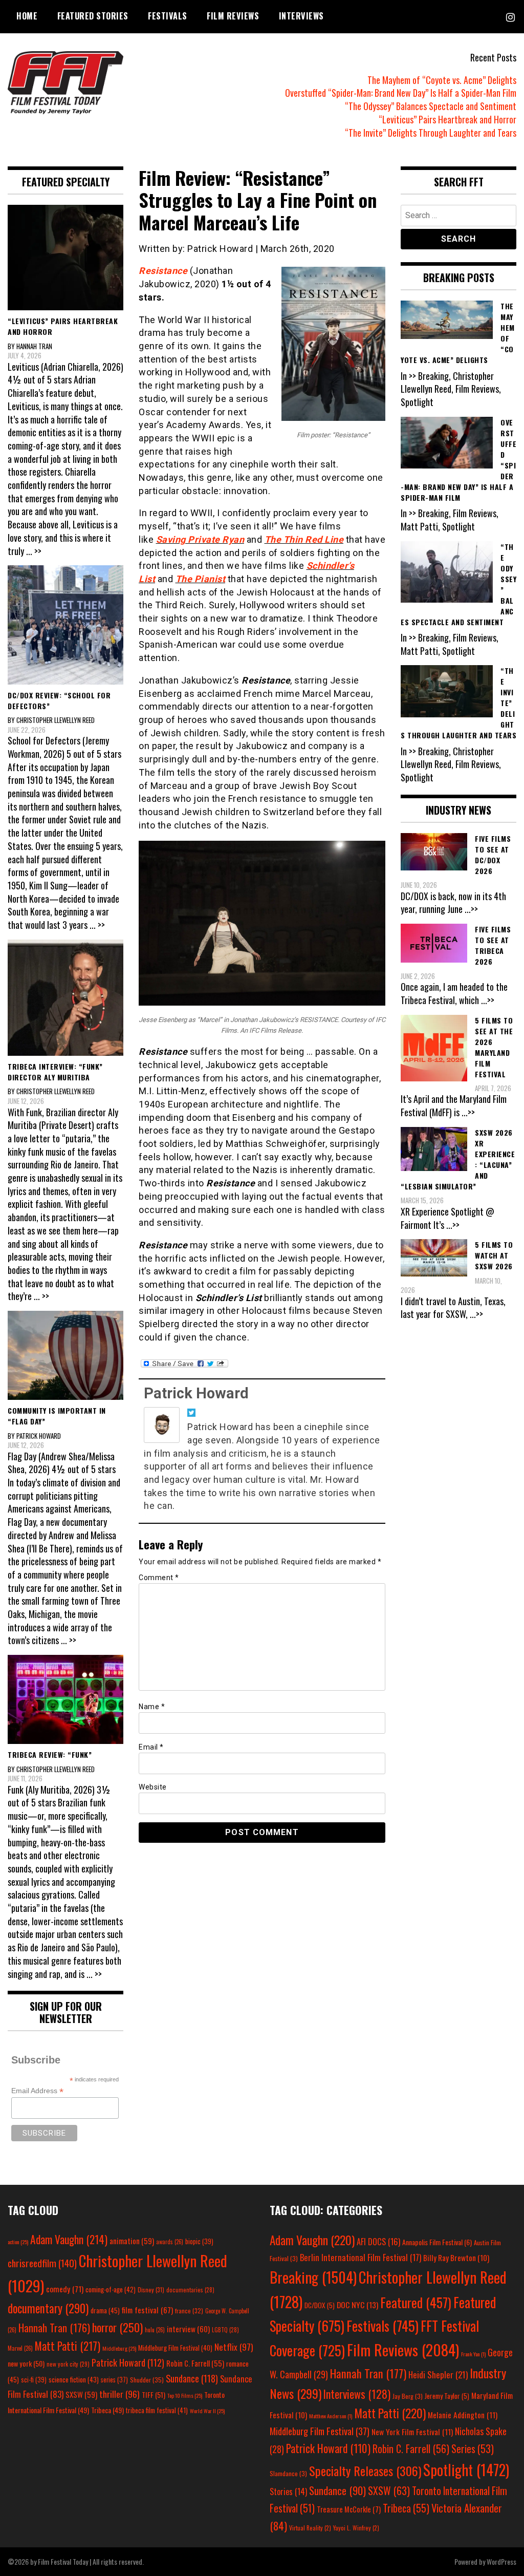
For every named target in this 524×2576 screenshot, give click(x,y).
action (18, 2242)
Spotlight (466, 2469)
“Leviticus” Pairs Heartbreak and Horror (447, 119)
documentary (48, 2308)
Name (152, 1707)
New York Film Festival (412, 2432)
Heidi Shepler (438, 2375)
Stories (288, 2492)
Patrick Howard (196, 1393)
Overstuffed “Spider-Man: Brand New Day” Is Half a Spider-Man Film (401, 93)
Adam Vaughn (69, 2239)
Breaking (313, 2277)
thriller (119, 2394)
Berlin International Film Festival (361, 2257)
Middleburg (119, 2348)
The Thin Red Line (304, 539)
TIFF (154, 2394)
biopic (199, 2241)
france (189, 2311)
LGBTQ (225, 2330)
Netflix (234, 2347)
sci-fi (34, 2380)
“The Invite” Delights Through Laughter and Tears (431, 133)
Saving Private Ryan (200, 539)
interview (188, 2329)
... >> (34, 551)
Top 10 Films (185, 2395)
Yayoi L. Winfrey (356, 2528)
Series (473, 2449)
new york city (68, 2364)
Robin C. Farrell (195, 2363)
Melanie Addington (463, 2415)
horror (117, 2327)
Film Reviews (233, 16)
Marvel (20, 2348)
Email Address (37, 2091)
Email (151, 1747)
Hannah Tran (54, 2328)
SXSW (81, 2394)
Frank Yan (473, 2354)
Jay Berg (408, 2396)
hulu (155, 2330)
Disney (151, 2290)
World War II (207, 2411)
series (114, 2380)
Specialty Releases (365, 2471)
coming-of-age (111, 2289)
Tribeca (107, 2410)
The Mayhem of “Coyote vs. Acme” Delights (442, 80)
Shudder (147, 2380)
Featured (416, 2302)
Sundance (192, 2378)
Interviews (301, 16)
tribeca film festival (157, 2410)
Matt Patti (68, 2346)
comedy (65, 2289)
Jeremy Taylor (447, 2396)
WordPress (501, 2561)
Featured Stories (93, 16)
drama (105, 2310)
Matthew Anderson (331, 2416)
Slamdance (288, 2473)
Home (27, 16)
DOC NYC (357, 2305)
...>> (471, 909)
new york (26, 2363)
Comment (159, 1578)
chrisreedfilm (42, 2263)
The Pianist (201, 579)
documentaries (190, 2290)
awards (170, 2242)
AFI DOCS (378, 2241)
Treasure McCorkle (349, 2509)
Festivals (168, 16)
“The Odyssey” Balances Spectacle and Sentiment (431, 106)
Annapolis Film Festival (437, 2242)
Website (153, 1787)
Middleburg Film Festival (175, 2348)
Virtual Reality (310, 2528)
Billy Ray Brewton (456, 2258)
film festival (147, 2309)
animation (132, 2241)
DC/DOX (320, 2305)
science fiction (74, 2379)
